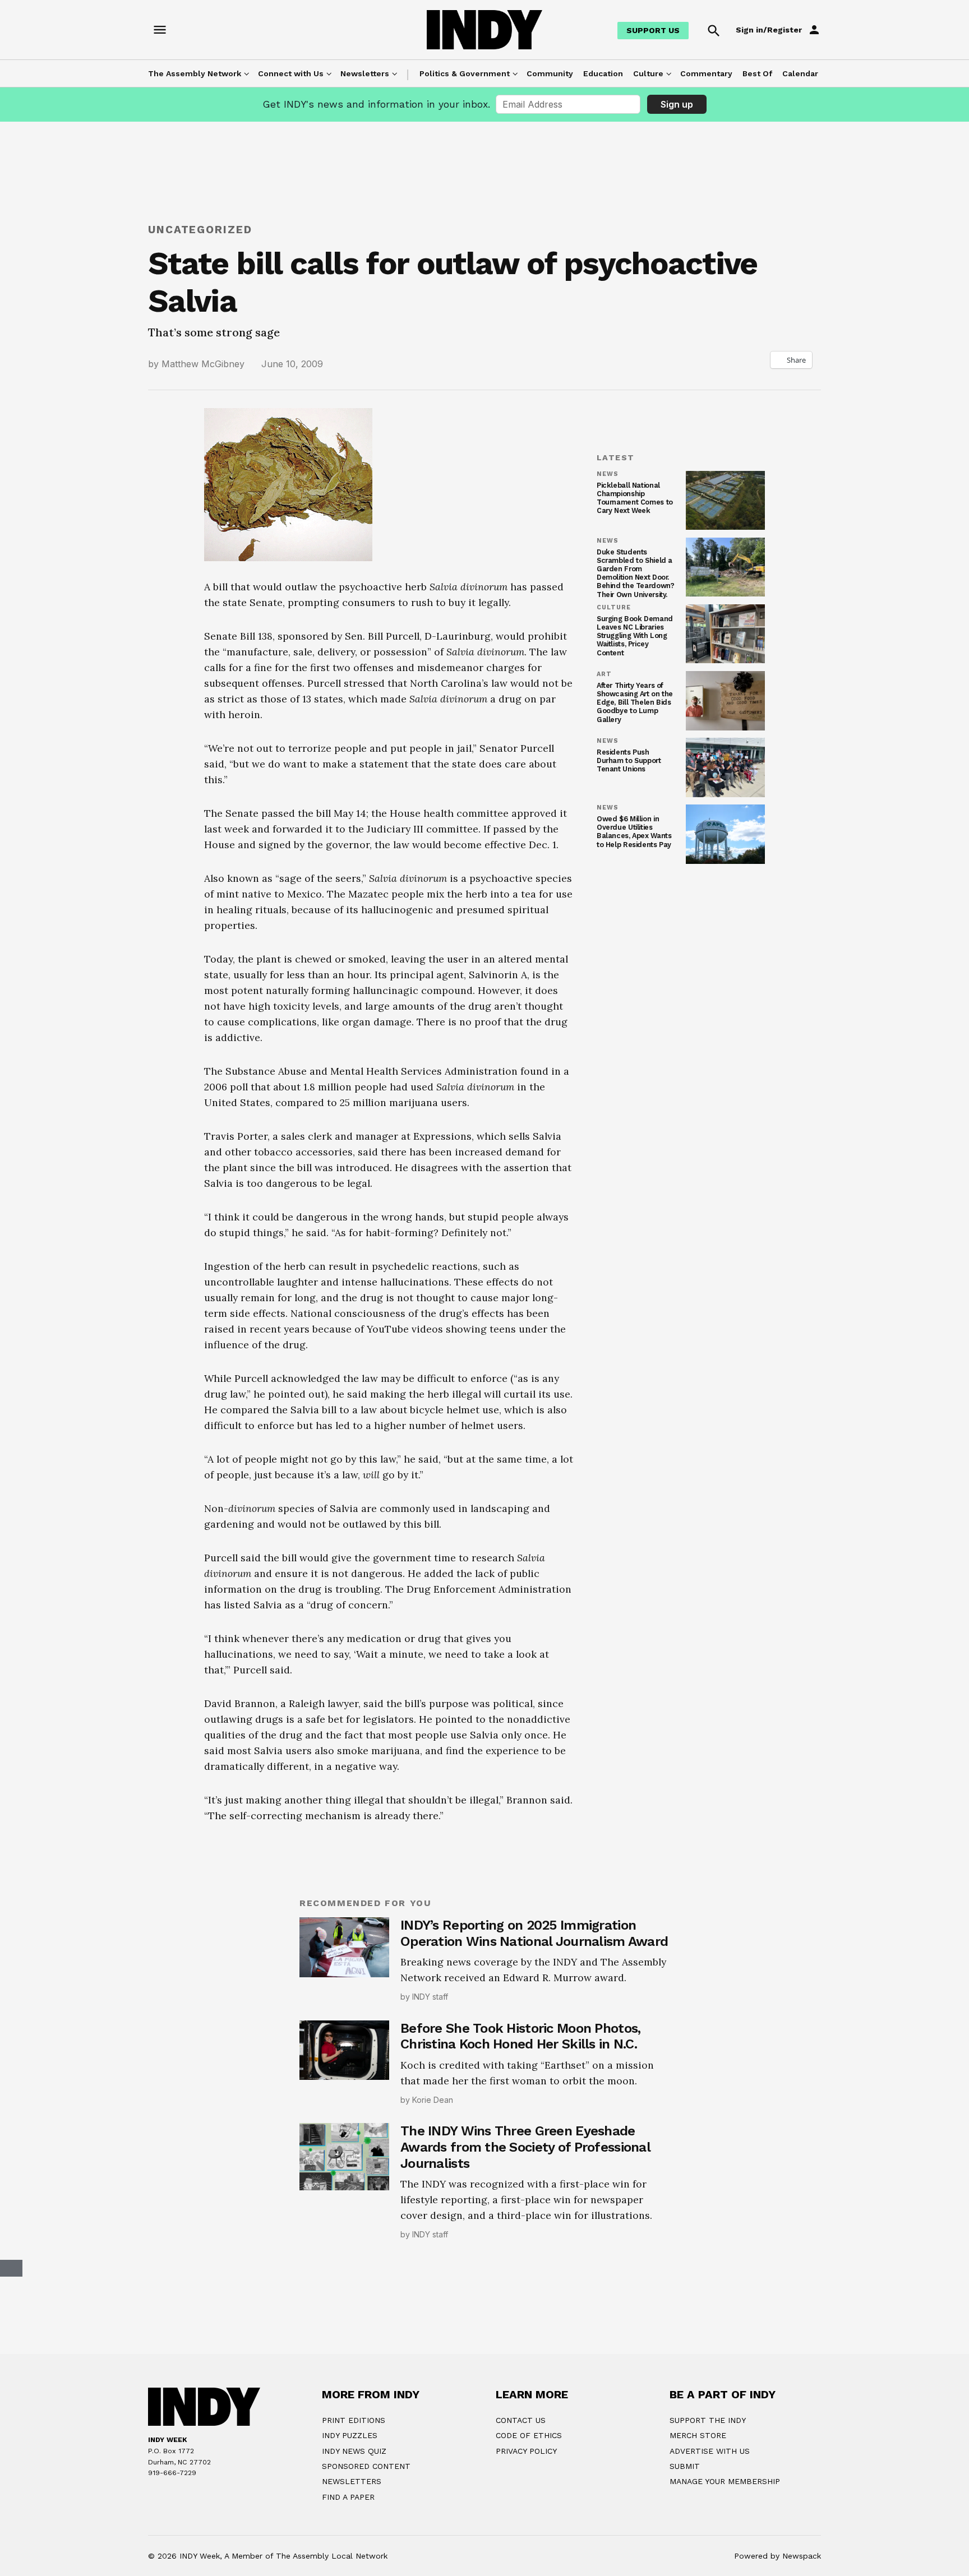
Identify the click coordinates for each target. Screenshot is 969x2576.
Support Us (653, 30)
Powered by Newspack (777, 2556)
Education (603, 73)
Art (604, 674)
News (608, 474)
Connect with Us (291, 73)
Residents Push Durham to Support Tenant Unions (629, 760)
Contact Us (521, 2420)
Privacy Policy (526, 2451)
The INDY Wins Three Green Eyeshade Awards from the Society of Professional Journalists (525, 2147)
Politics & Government (465, 73)
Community (550, 73)
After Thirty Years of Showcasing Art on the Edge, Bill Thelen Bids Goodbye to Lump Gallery (635, 702)
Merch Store (698, 2435)
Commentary (706, 73)
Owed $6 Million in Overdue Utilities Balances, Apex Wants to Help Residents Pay (634, 831)
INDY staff (430, 1997)
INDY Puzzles (350, 2435)
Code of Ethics (529, 2435)
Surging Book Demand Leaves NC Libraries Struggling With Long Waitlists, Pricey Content (635, 635)
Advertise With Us (710, 2451)
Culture (648, 73)
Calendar (800, 73)
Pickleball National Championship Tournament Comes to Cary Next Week (635, 498)
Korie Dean (433, 2100)
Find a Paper (348, 2497)
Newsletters (365, 73)
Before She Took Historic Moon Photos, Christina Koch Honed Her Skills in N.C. (520, 2036)
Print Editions (354, 2420)
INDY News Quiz (354, 2451)
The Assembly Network (195, 73)
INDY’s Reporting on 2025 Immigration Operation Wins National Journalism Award (534, 1933)
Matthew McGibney (203, 364)
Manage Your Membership (725, 2481)
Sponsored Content (366, 2466)
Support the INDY (708, 2420)
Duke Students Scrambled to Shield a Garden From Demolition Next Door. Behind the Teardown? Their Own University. (635, 573)
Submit (685, 2466)
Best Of (757, 73)
